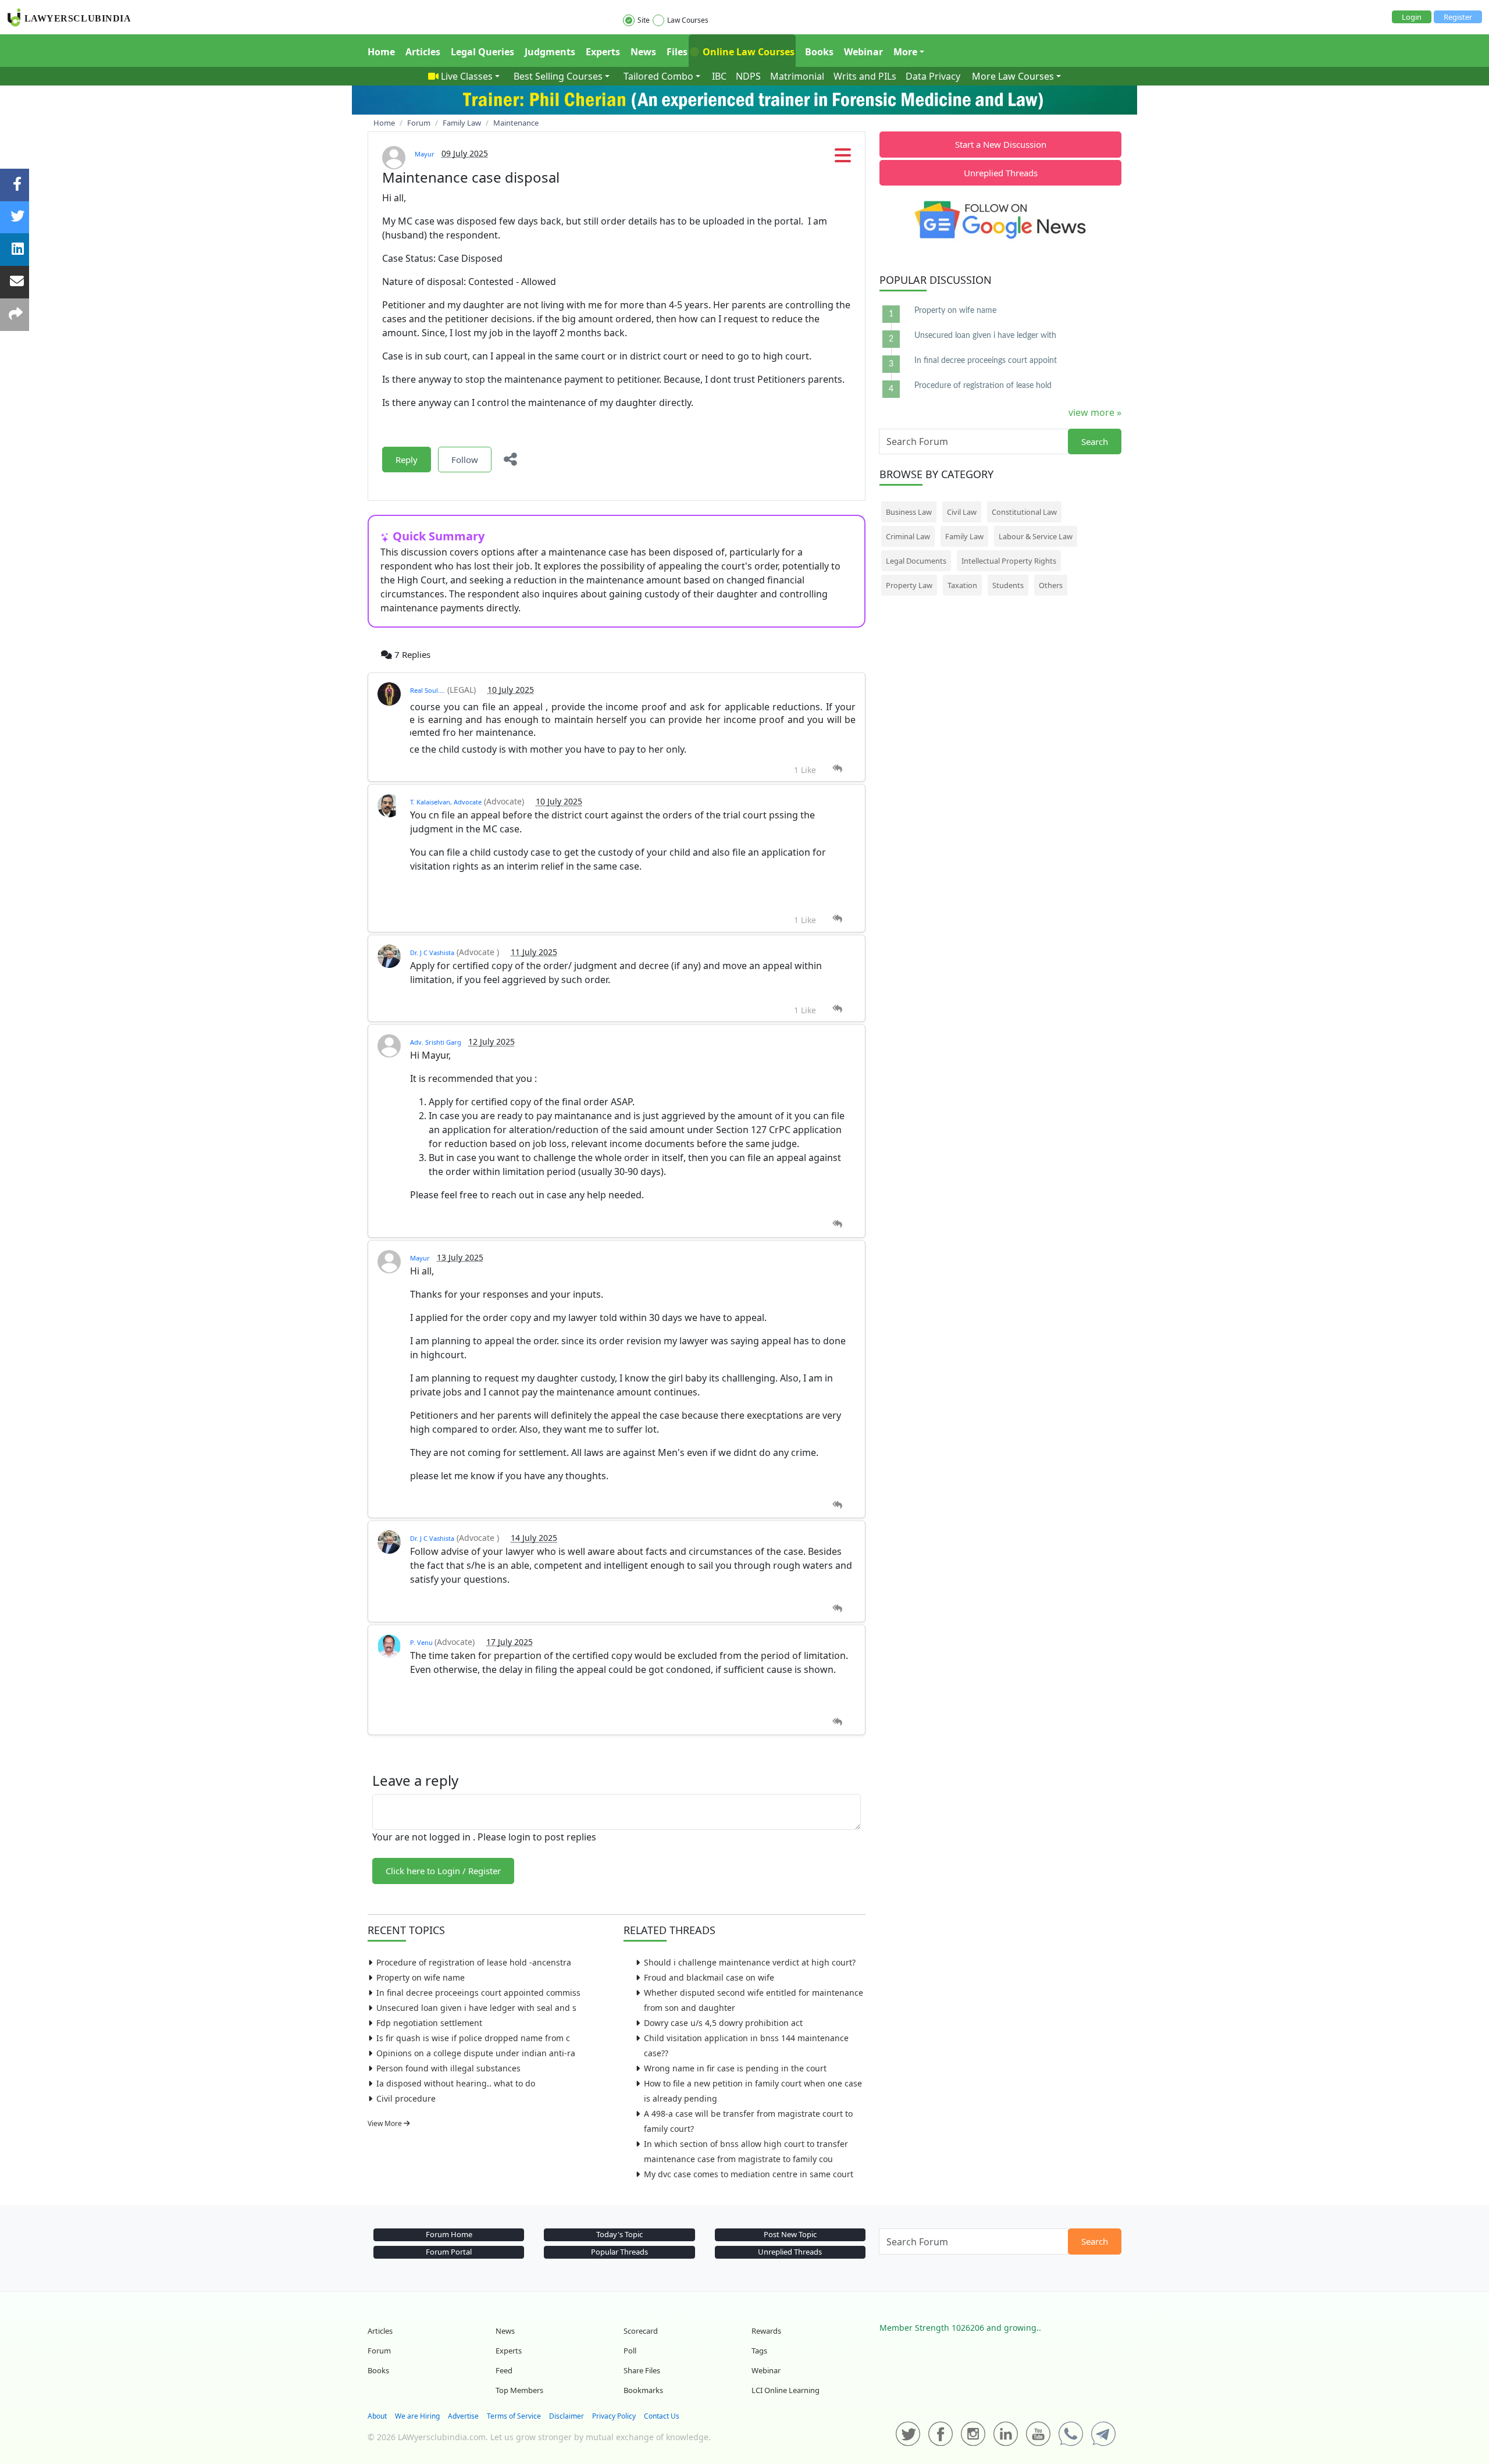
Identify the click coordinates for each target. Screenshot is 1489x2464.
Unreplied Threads (1001, 173)
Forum (379, 2351)
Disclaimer (567, 2416)
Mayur (425, 154)
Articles (423, 52)
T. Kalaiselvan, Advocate (446, 802)
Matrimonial (797, 76)
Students (1008, 585)
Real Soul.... (428, 690)
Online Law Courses (747, 52)
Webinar (863, 52)
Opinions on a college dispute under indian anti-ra (476, 2053)
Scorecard (641, 2331)
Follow (465, 460)
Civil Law (962, 512)
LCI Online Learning (786, 2390)
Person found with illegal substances (448, 2068)
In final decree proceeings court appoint (986, 361)
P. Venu (422, 1642)
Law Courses (688, 20)
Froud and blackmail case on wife (709, 1977)
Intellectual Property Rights (1009, 561)
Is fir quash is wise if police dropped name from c (473, 2038)
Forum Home (449, 2234)
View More (386, 2123)
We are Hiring (417, 2416)
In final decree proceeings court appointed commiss (478, 1993)
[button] (843, 159)
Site (644, 20)
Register (1458, 17)
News (643, 52)
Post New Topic (790, 2234)
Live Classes (467, 76)
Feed (504, 2370)
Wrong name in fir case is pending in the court (735, 2068)
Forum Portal (449, 2252)
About (377, 2416)
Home (381, 52)
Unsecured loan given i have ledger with (985, 336)
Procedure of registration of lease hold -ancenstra (474, 1962)
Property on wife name (421, 1977)
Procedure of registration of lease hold (983, 386)
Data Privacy (933, 76)
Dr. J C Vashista (432, 953)
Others (1051, 585)
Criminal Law (908, 536)
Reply (407, 460)
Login (1412, 17)
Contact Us (662, 2416)
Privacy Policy (614, 2416)
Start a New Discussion (1001, 144)
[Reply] (837, 769)
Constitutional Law (1024, 512)
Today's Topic (619, 2234)
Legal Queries (482, 52)
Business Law (909, 512)
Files (677, 52)
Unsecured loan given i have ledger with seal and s (476, 2008)
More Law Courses (1013, 76)
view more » (1095, 412)
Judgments (550, 52)
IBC (719, 76)
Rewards (766, 2331)
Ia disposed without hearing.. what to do (456, 2083)
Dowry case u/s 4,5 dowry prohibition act (723, 2023)
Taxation (962, 585)
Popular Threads (619, 2252)
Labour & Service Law (1036, 536)
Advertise (463, 2416)
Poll (630, 2351)
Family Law (964, 536)
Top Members (519, 2390)
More (905, 52)
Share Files (642, 2370)
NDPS (748, 76)
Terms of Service (514, 2416)
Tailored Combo (658, 76)
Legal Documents (916, 561)
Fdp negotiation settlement (429, 2023)
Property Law (909, 585)
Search (1095, 441)
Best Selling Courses (558, 76)
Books (819, 52)
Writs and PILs (865, 76)
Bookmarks (643, 2390)
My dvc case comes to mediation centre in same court (749, 2174)
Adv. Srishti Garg (436, 1042)
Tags (759, 2351)
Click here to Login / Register (443, 1871)
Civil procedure (406, 2098)
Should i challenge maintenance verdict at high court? (750, 1962)
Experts (603, 52)
